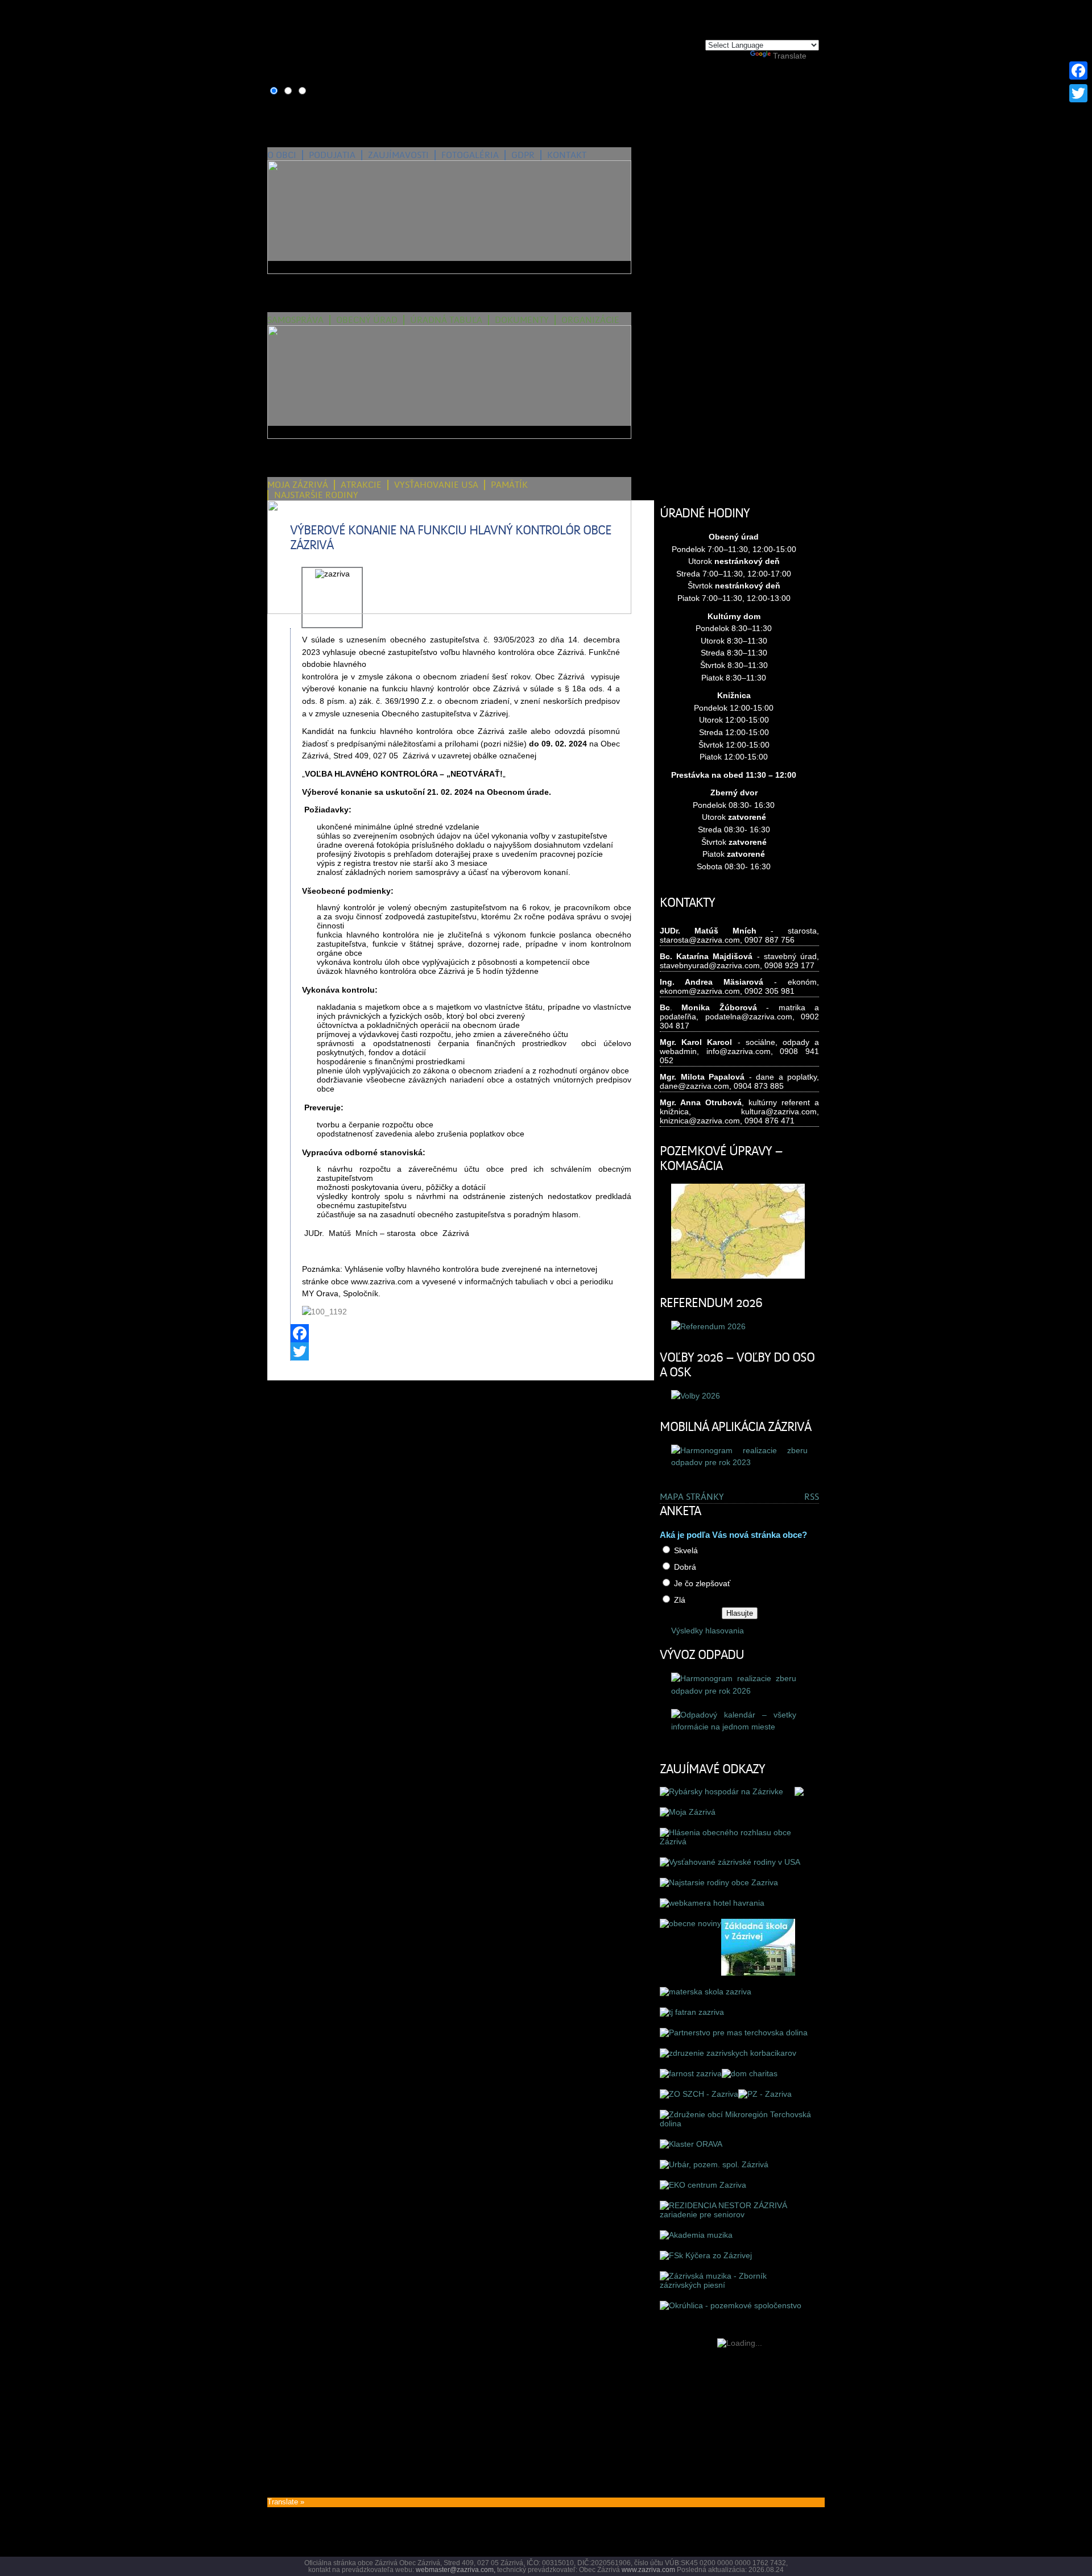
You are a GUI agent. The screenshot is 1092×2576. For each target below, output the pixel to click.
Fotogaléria (470, 155)
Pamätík (509, 485)
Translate (790, 56)
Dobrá (685, 1567)
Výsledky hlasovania (708, 1631)
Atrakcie (361, 485)
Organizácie (590, 320)
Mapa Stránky (692, 1497)
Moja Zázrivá (298, 485)
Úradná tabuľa (446, 320)
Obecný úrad (367, 320)
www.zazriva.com (648, 2570)
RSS (812, 1497)
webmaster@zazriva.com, (456, 2570)
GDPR (523, 155)
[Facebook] (461, 1333)
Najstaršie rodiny (316, 495)
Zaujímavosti (398, 155)
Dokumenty (522, 320)
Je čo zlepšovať (702, 1583)
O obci (282, 155)
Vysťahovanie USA (436, 485)
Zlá (680, 1600)
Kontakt (567, 155)
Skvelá (686, 1550)
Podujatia (332, 155)
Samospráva (295, 320)
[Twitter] (461, 1351)
